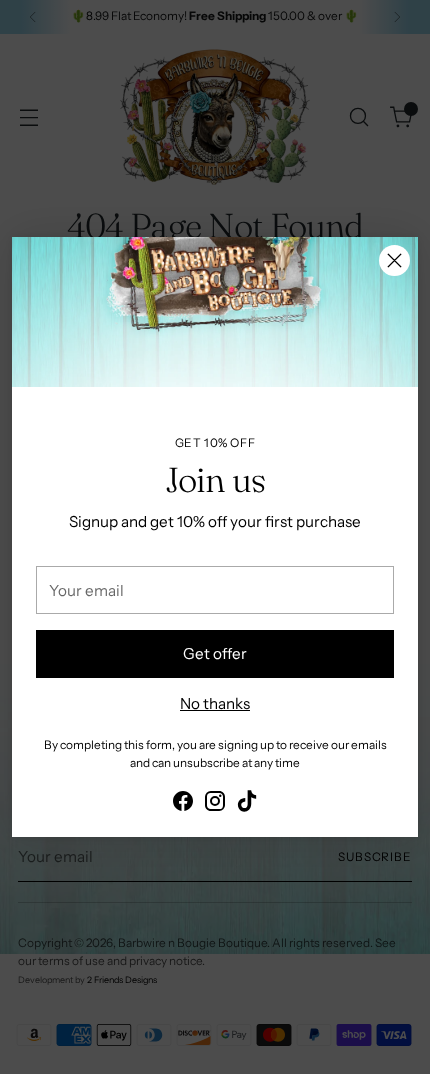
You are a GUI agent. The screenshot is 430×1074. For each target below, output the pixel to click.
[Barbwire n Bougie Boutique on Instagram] (215, 804)
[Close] (394, 260)
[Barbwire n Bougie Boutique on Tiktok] (247, 804)
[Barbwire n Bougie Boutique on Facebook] (183, 804)
